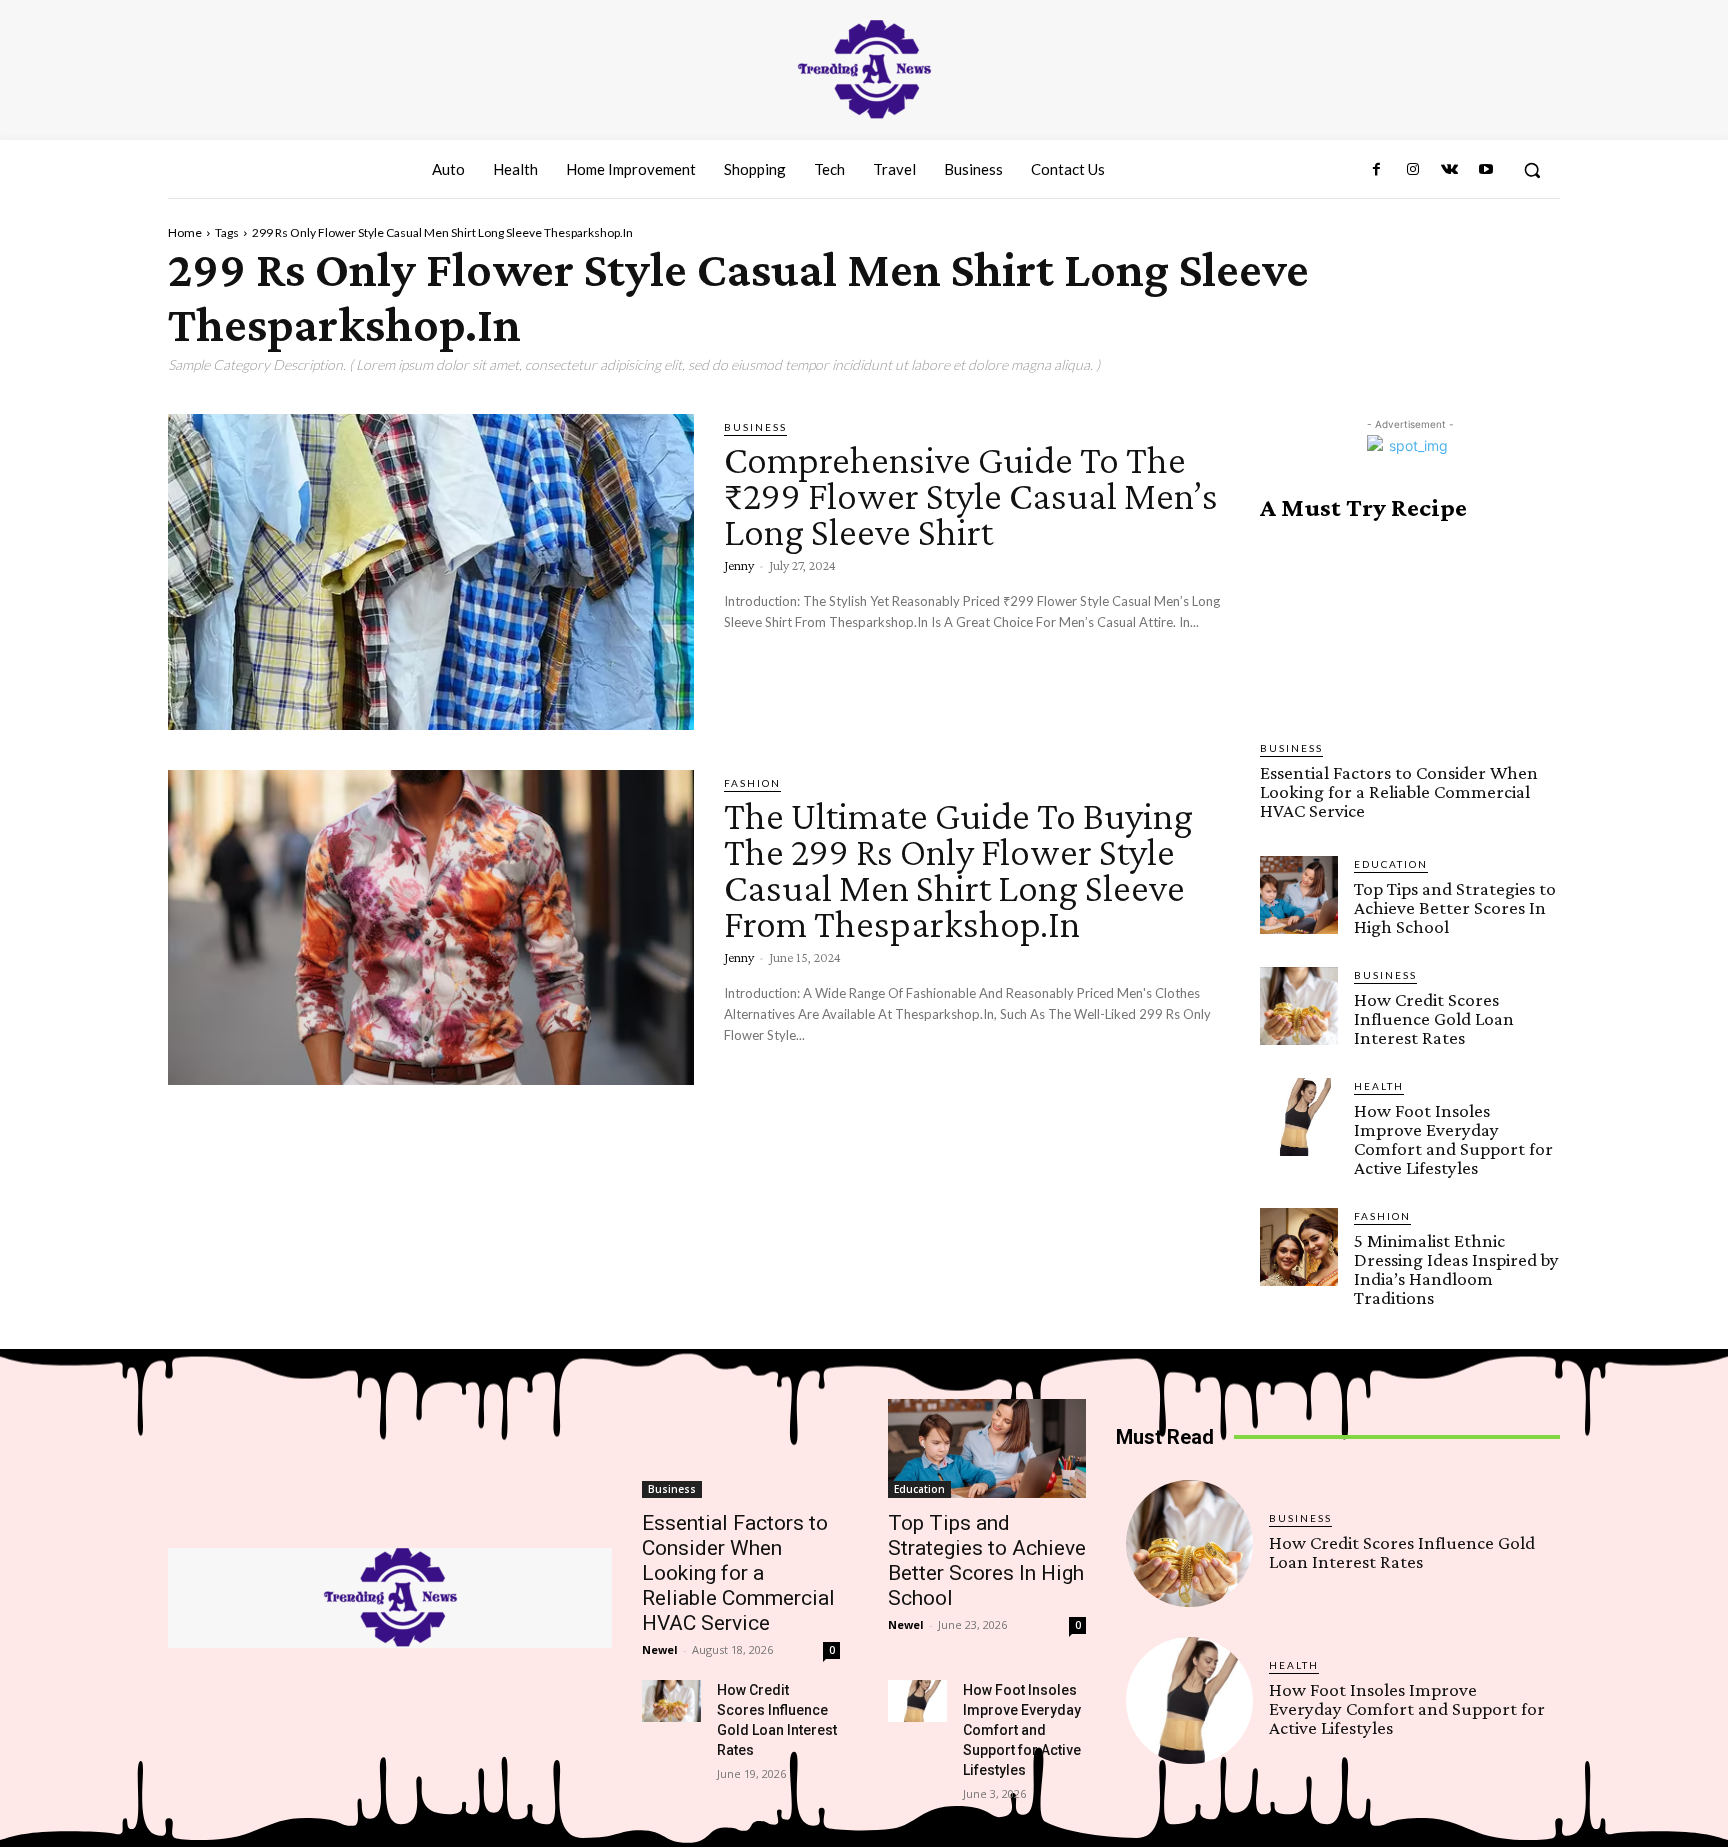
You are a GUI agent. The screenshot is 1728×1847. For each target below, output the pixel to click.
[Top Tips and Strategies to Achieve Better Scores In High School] (1299, 895)
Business (755, 427)
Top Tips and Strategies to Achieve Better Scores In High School (1455, 907)
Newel (660, 1649)
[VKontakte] (1449, 170)
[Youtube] (1486, 170)
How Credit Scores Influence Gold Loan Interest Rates (1434, 1018)
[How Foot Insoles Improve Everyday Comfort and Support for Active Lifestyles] (1299, 1117)
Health (1379, 1086)
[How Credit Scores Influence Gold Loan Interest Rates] (1299, 1006)
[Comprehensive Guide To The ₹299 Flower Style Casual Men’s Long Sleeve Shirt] (431, 572)
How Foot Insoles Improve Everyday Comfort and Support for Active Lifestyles (1453, 1139)
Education (1391, 864)
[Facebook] (1377, 170)
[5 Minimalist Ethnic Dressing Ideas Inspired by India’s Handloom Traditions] (1299, 1247)
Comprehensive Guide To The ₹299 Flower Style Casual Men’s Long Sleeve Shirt (971, 495)
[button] (1532, 170)
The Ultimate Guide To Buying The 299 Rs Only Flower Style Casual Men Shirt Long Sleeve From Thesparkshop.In (958, 869)
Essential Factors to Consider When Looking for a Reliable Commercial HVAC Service (1399, 791)
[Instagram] (1413, 170)
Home (185, 232)
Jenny (739, 565)
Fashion (752, 783)
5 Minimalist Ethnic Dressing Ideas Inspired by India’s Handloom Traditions (1456, 1269)
